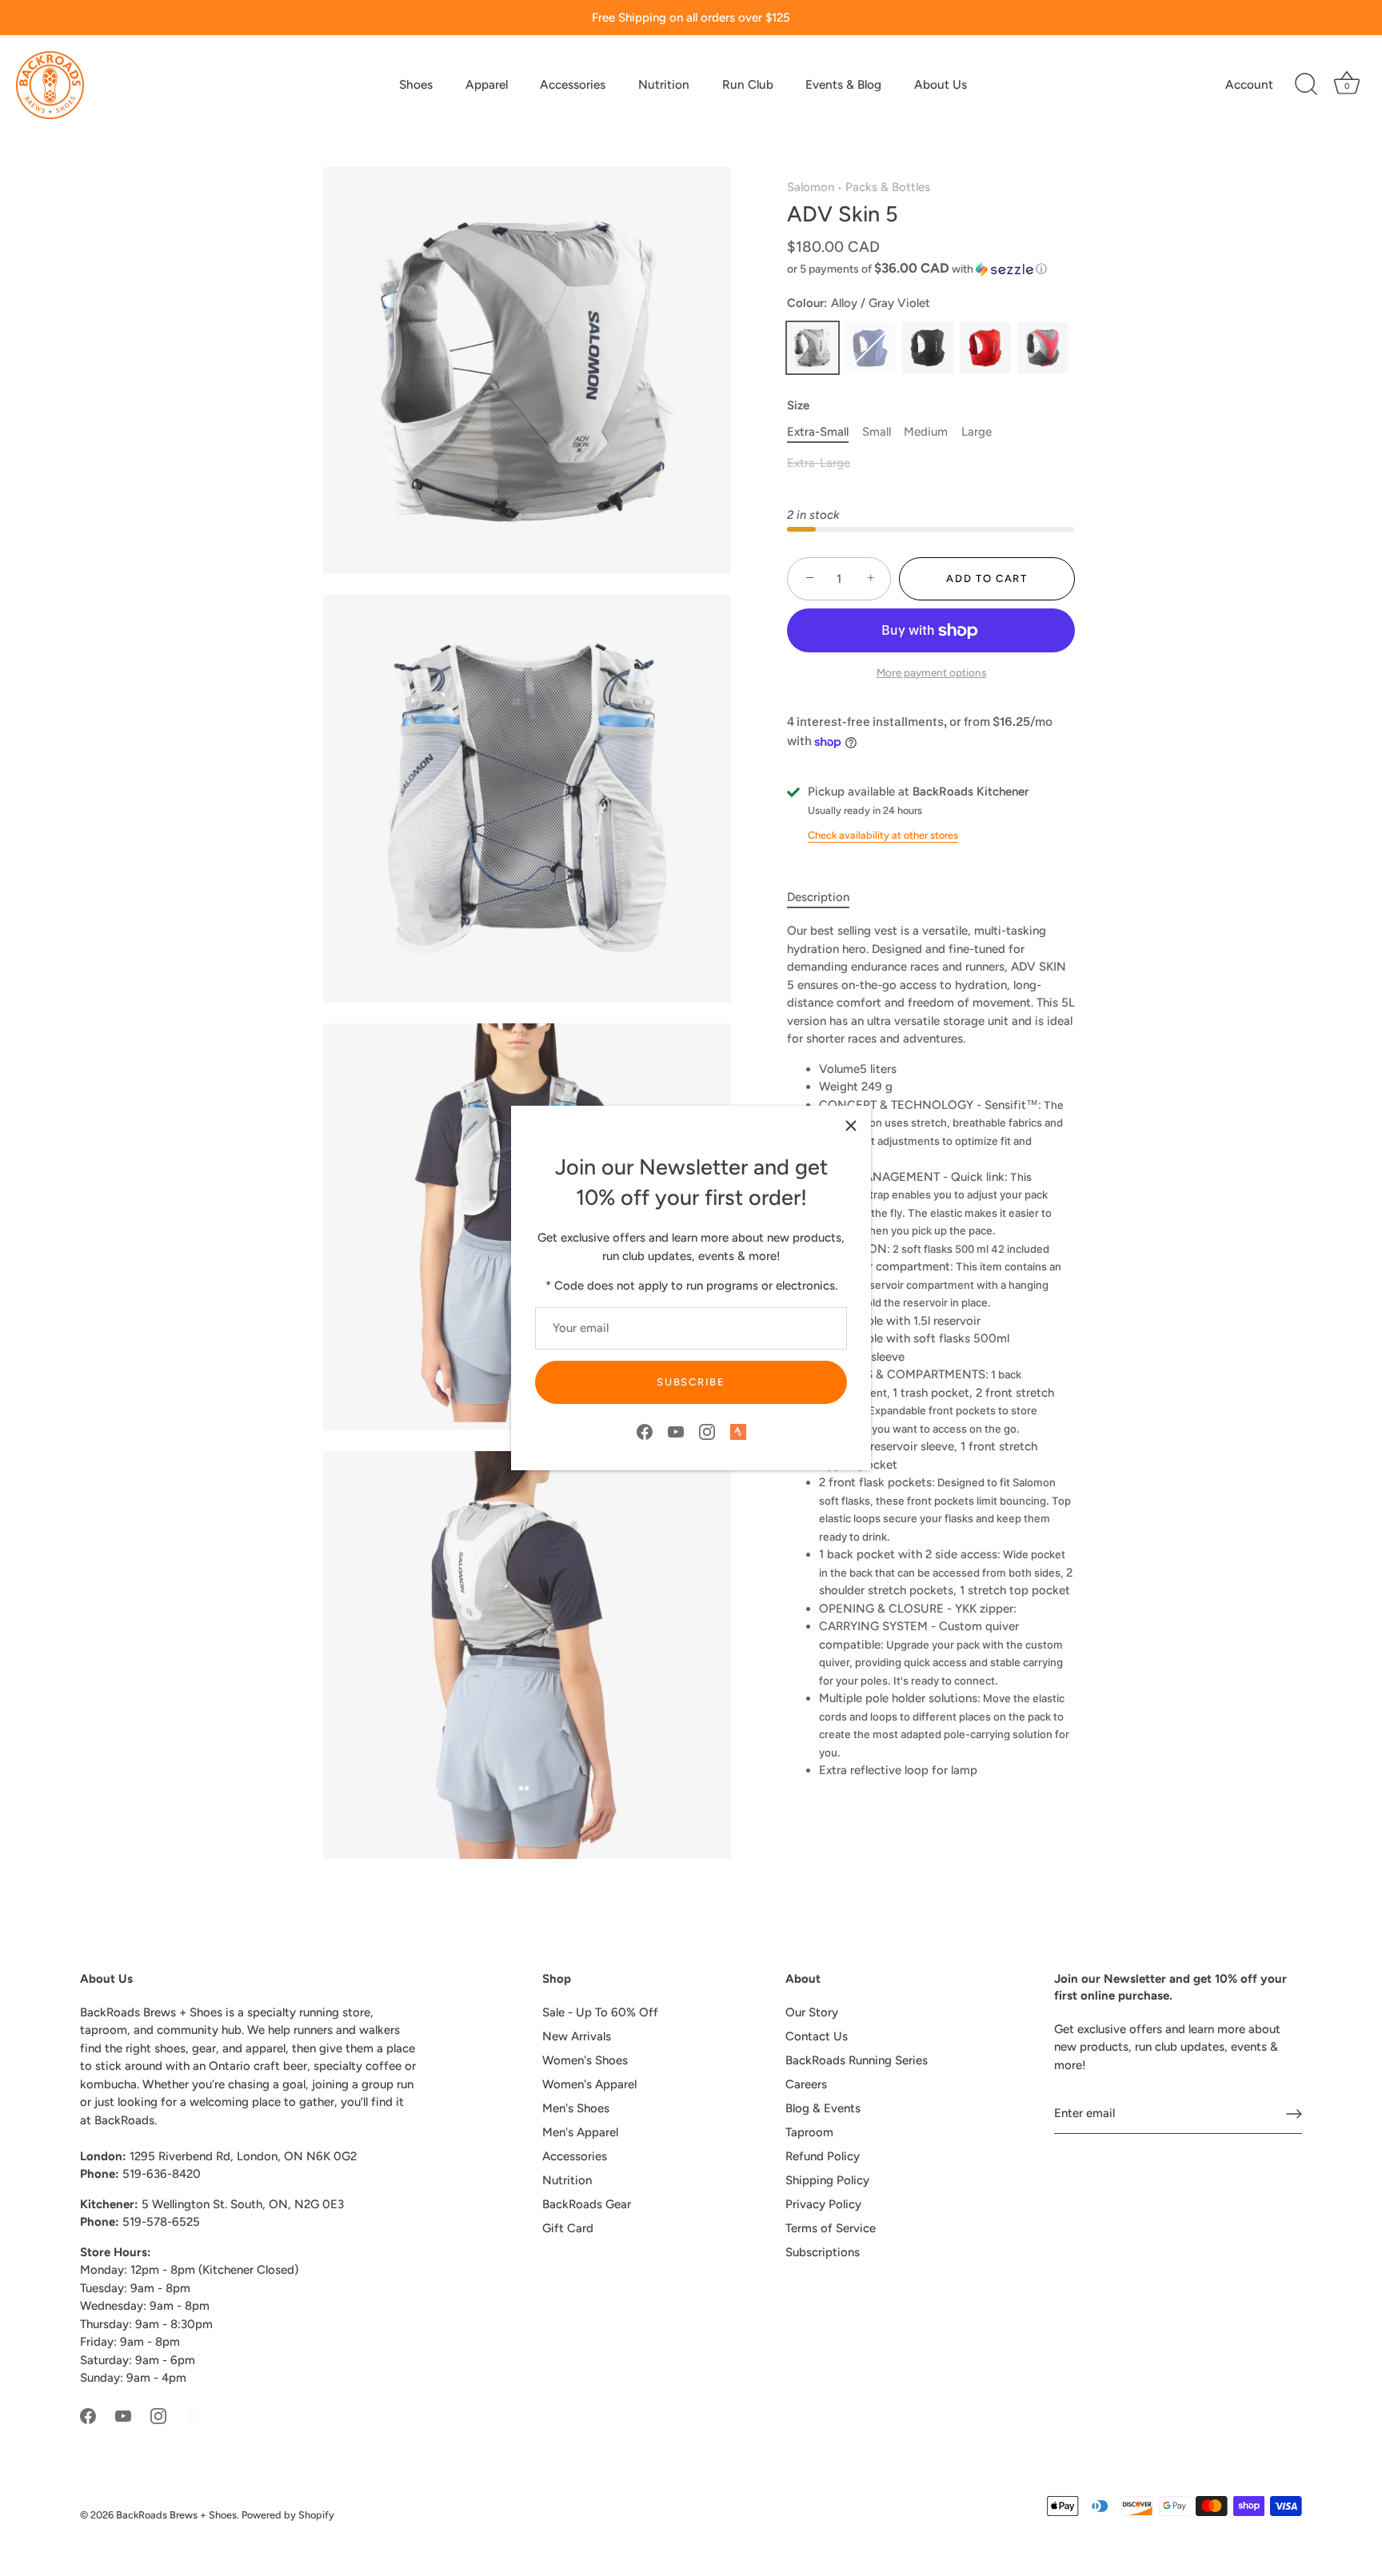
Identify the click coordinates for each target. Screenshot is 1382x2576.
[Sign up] (1294, 2114)
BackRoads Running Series (857, 2060)
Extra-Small (818, 432)
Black (928, 348)
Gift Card (568, 2228)
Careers (806, 2084)
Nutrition (664, 84)
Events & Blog (843, 84)
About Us (941, 84)
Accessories (573, 84)
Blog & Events (823, 2108)
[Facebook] (645, 1431)
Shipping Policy (827, 2180)
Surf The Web (870, 348)
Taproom (809, 2132)
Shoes (416, 84)
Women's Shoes (585, 2060)
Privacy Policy (823, 2204)
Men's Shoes (576, 2108)
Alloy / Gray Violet (813, 348)
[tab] (826, 897)
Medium (926, 432)
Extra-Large (819, 463)
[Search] (1306, 85)
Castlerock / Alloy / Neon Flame (1043, 348)
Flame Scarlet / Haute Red (985, 348)
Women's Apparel (589, 2084)
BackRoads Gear (587, 2204)
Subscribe (691, 1382)
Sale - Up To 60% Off (600, 2012)
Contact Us (817, 2036)
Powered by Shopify (288, 2515)
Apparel (487, 84)
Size (798, 405)
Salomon (811, 187)
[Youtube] (676, 1431)
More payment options (931, 672)
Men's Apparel (580, 2132)
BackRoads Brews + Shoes (176, 2515)
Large (977, 432)
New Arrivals (577, 2036)
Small (877, 432)
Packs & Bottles (888, 187)
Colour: (859, 303)
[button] (931, 269)
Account (1249, 84)
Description (818, 897)
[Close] (851, 1126)
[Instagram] (707, 1431)
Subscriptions (823, 2252)
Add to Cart (987, 578)
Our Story (812, 2012)
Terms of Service (831, 2228)
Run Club (748, 84)
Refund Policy (823, 2156)
